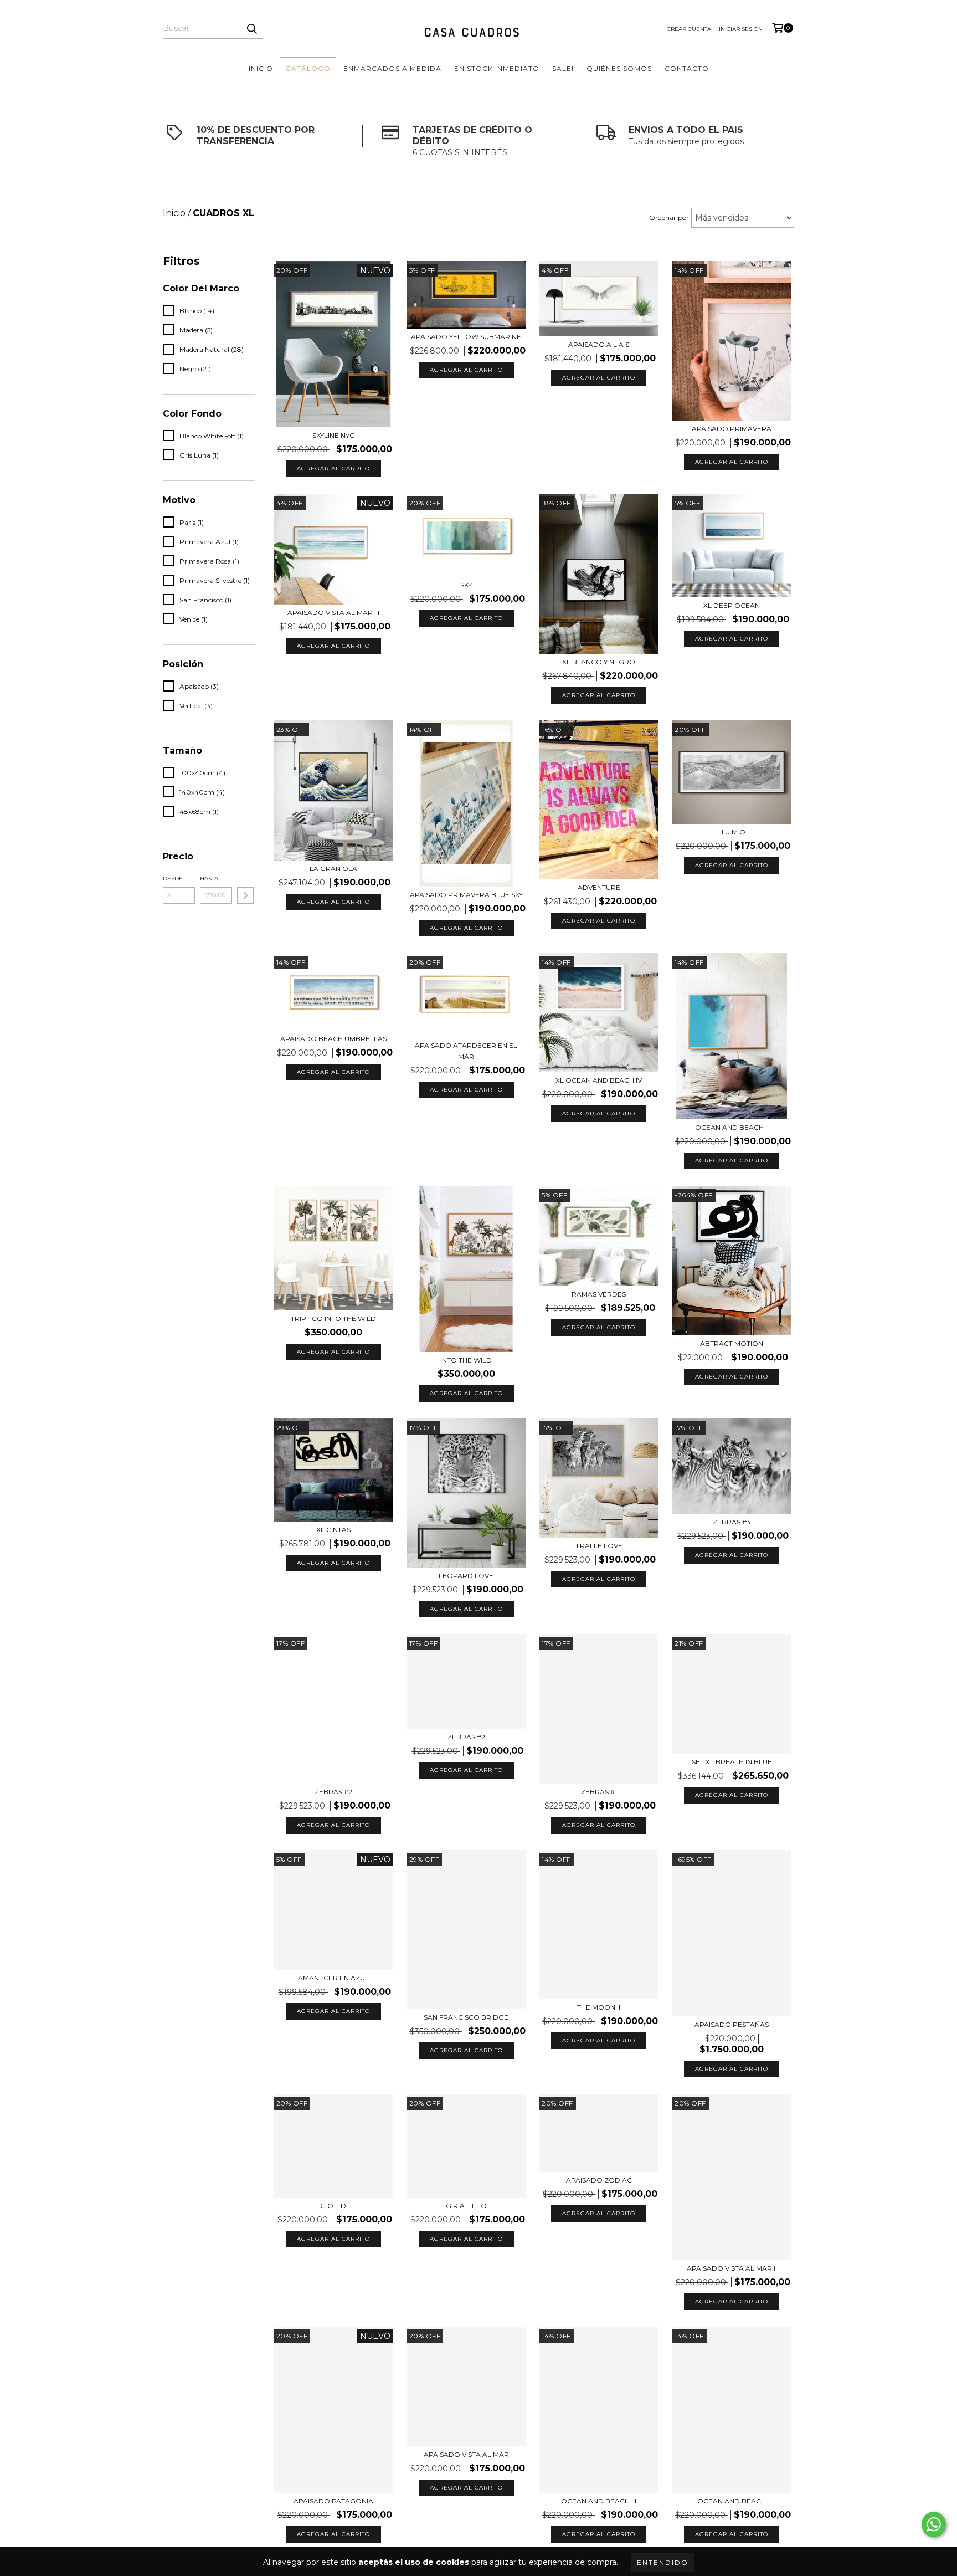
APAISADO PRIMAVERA (732, 429)
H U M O (732, 832)
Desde (173, 879)
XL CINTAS (333, 1530)
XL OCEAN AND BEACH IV (599, 1080)
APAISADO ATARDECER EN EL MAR (466, 1051)
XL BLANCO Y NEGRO (599, 662)
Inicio (261, 68)
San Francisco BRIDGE (466, 2017)
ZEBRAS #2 (333, 1792)
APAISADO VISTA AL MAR (466, 2454)
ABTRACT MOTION (732, 1343)
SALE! (563, 68)
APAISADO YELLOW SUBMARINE (466, 337)
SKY (466, 585)
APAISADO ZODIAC (599, 2180)
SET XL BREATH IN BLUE (732, 1762)
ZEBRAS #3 (732, 1522)
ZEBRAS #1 (599, 1792)
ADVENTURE (599, 887)
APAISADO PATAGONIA (333, 2501)
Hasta (209, 879)
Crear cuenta (689, 29)
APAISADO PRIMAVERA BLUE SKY (466, 895)
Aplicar (245, 895)
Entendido (663, 2562)
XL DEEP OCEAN (732, 605)
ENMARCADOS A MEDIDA (392, 68)
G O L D (333, 2206)
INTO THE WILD (466, 1360)
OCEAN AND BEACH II (732, 1127)
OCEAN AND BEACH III (599, 2501)
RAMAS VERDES (599, 1294)
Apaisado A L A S (599, 344)
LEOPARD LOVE (466, 1576)
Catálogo (308, 68)
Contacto (687, 68)
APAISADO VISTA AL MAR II (732, 2268)
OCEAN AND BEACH (732, 2501)
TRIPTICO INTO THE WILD (333, 1318)
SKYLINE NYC (333, 435)
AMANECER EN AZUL (333, 1978)
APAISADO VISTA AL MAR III (333, 613)
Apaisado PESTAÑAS (732, 2024)
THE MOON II (599, 2007)
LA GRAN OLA (333, 869)
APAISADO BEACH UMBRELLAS (333, 1039)
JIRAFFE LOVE (599, 1546)
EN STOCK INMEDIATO (497, 68)
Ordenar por (669, 217)
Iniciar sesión (741, 29)
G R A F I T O (466, 2206)
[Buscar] (251, 29)
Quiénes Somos (619, 68)
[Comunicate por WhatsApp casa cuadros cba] (934, 2524)
